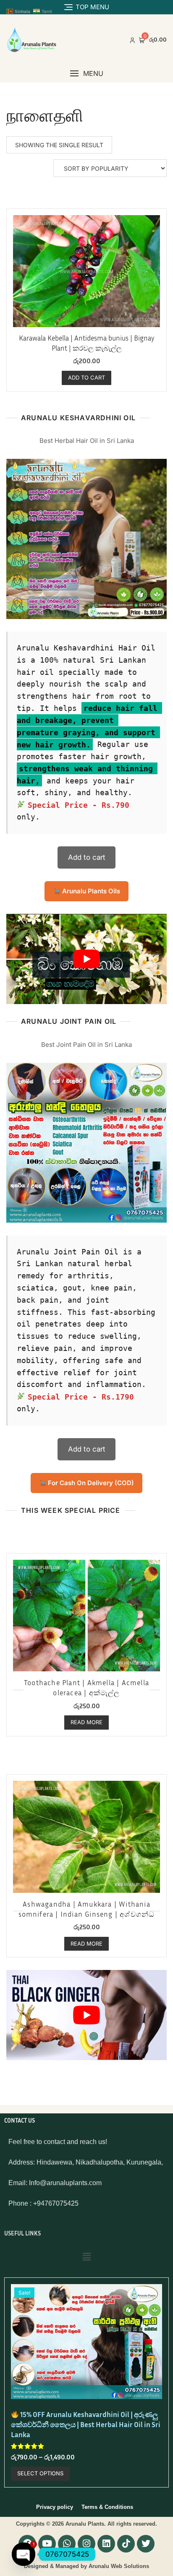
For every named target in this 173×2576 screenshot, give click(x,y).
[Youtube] (47, 2544)
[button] (86, 74)
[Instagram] (86, 2544)
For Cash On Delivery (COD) (90, 1483)
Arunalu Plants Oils (90, 891)
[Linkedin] (106, 2544)
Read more (86, 1722)
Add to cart (87, 857)
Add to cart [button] (86, 377)
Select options (40, 2473)
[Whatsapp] (67, 2544)
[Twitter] (146, 2544)
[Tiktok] (126, 2544)
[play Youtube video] (86, 959)
